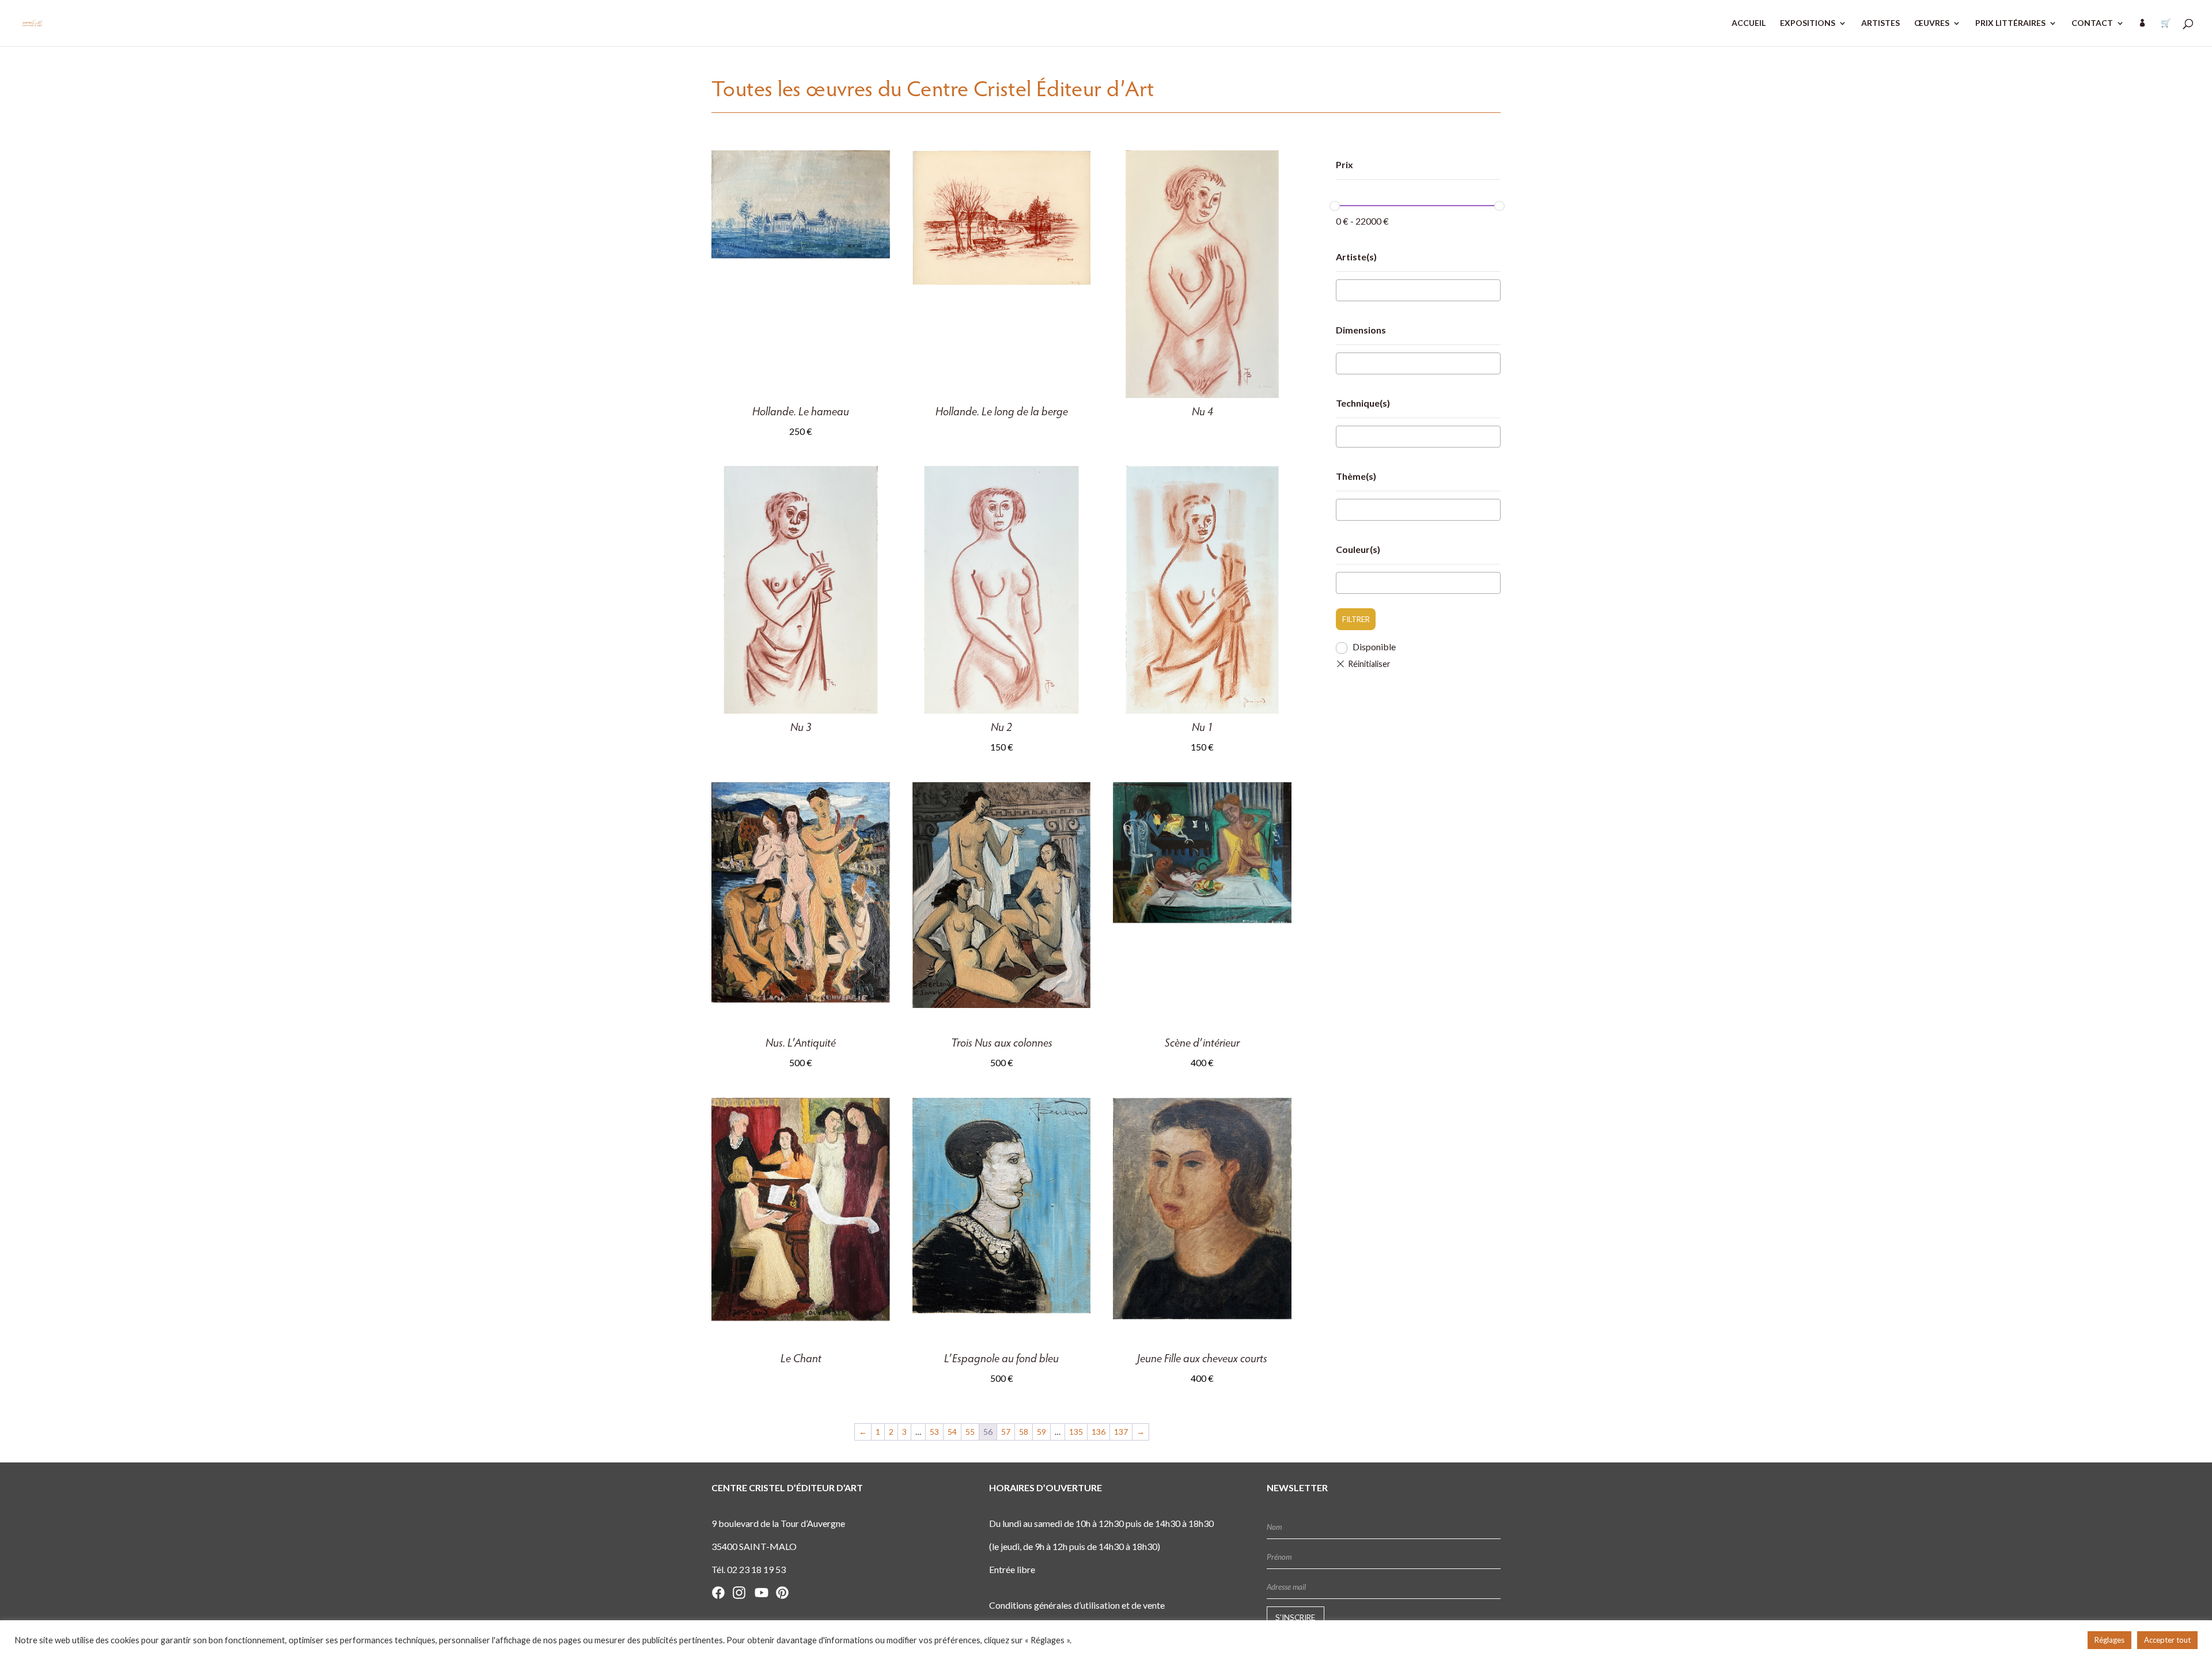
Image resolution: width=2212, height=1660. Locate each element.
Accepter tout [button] (2167, 1640)
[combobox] (1418, 290)
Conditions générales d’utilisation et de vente (1077, 1605)
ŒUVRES (1932, 23)
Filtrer (1356, 619)
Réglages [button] (2109, 1640)
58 (1024, 1432)
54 (952, 1432)
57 (1006, 1432)
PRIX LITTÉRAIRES (2010, 23)
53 (934, 1432)
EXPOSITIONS (1808, 23)
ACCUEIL (1749, 23)
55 (970, 1432)
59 (1041, 1432)
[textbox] (1343, 291)
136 (1099, 1432)
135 (1076, 1432)
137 (1121, 1432)
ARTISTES (1880, 23)
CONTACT (2092, 23)
